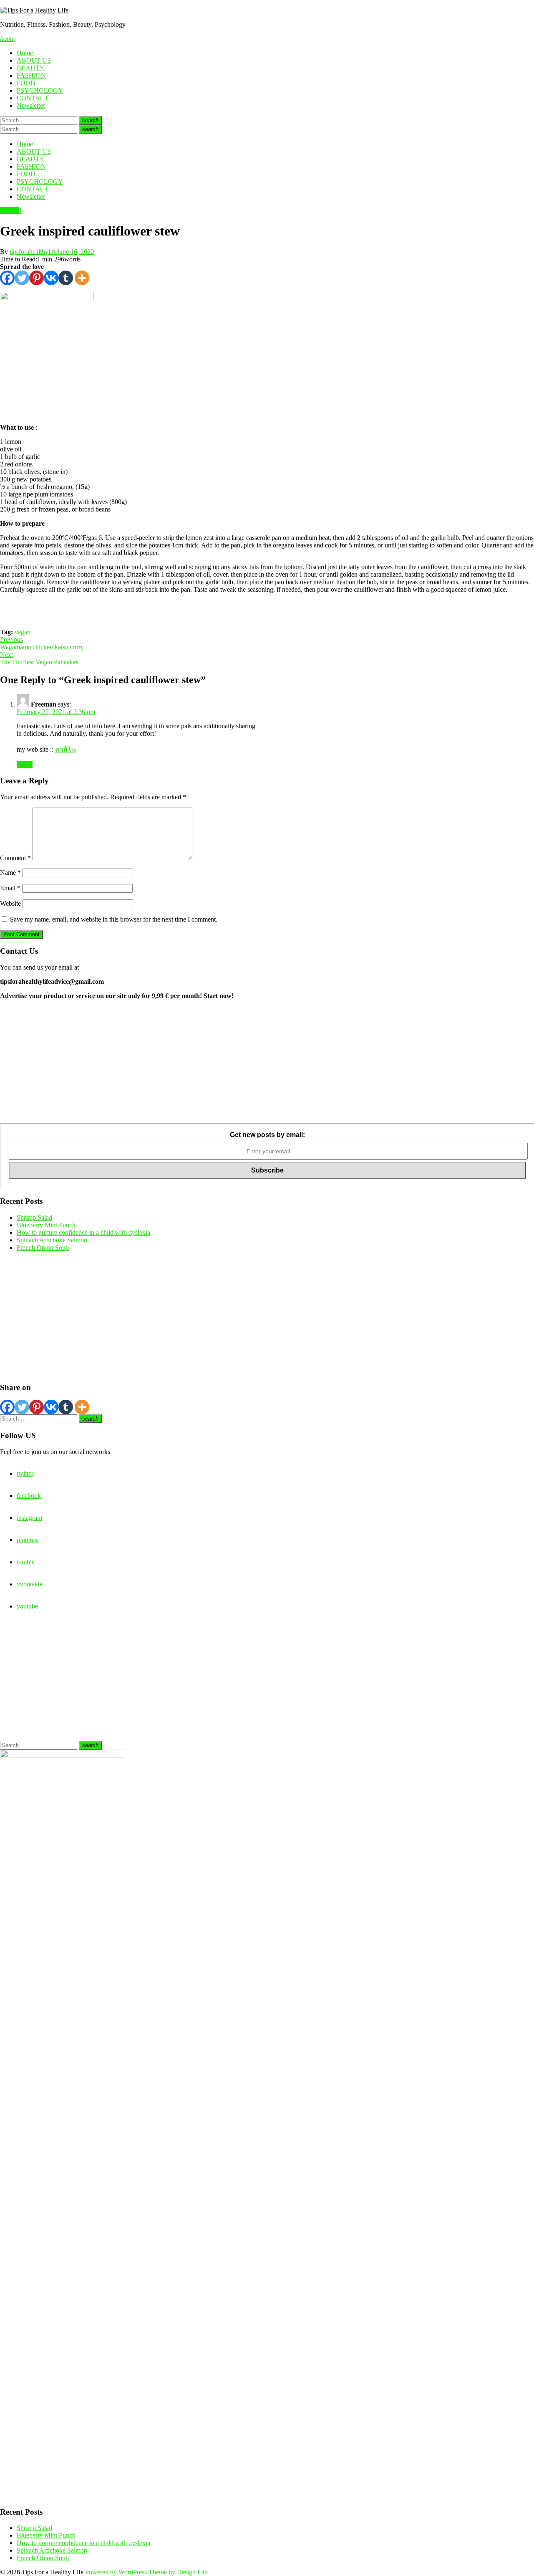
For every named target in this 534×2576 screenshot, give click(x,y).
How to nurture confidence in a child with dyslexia (83, 1232)
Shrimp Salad (34, 1217)
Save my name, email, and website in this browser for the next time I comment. (114, 919)
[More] (82, 278)
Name (10, 873)
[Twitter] (22, 278)
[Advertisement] (250, 1065)
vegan (23, 632)
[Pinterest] (37, 278)
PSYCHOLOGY (40, 90)
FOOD (26, 83)
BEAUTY (31, 68)
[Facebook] (7, 278)
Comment (15, 858)
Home (25, 53)
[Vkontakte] (51, 278)
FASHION (31, 75)
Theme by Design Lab (178, 2572)
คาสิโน (65, 749)
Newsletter (31, 105)
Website (10, 903)
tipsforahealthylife (33, 252)
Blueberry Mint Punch (46, 1225)
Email (10, 888)
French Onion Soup (43, 1247)
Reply (25, 765)
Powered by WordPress (117, 2572)
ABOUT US (34, 60)
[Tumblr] (66, 278)
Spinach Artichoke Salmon (52, 1240)
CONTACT (33, 98)
